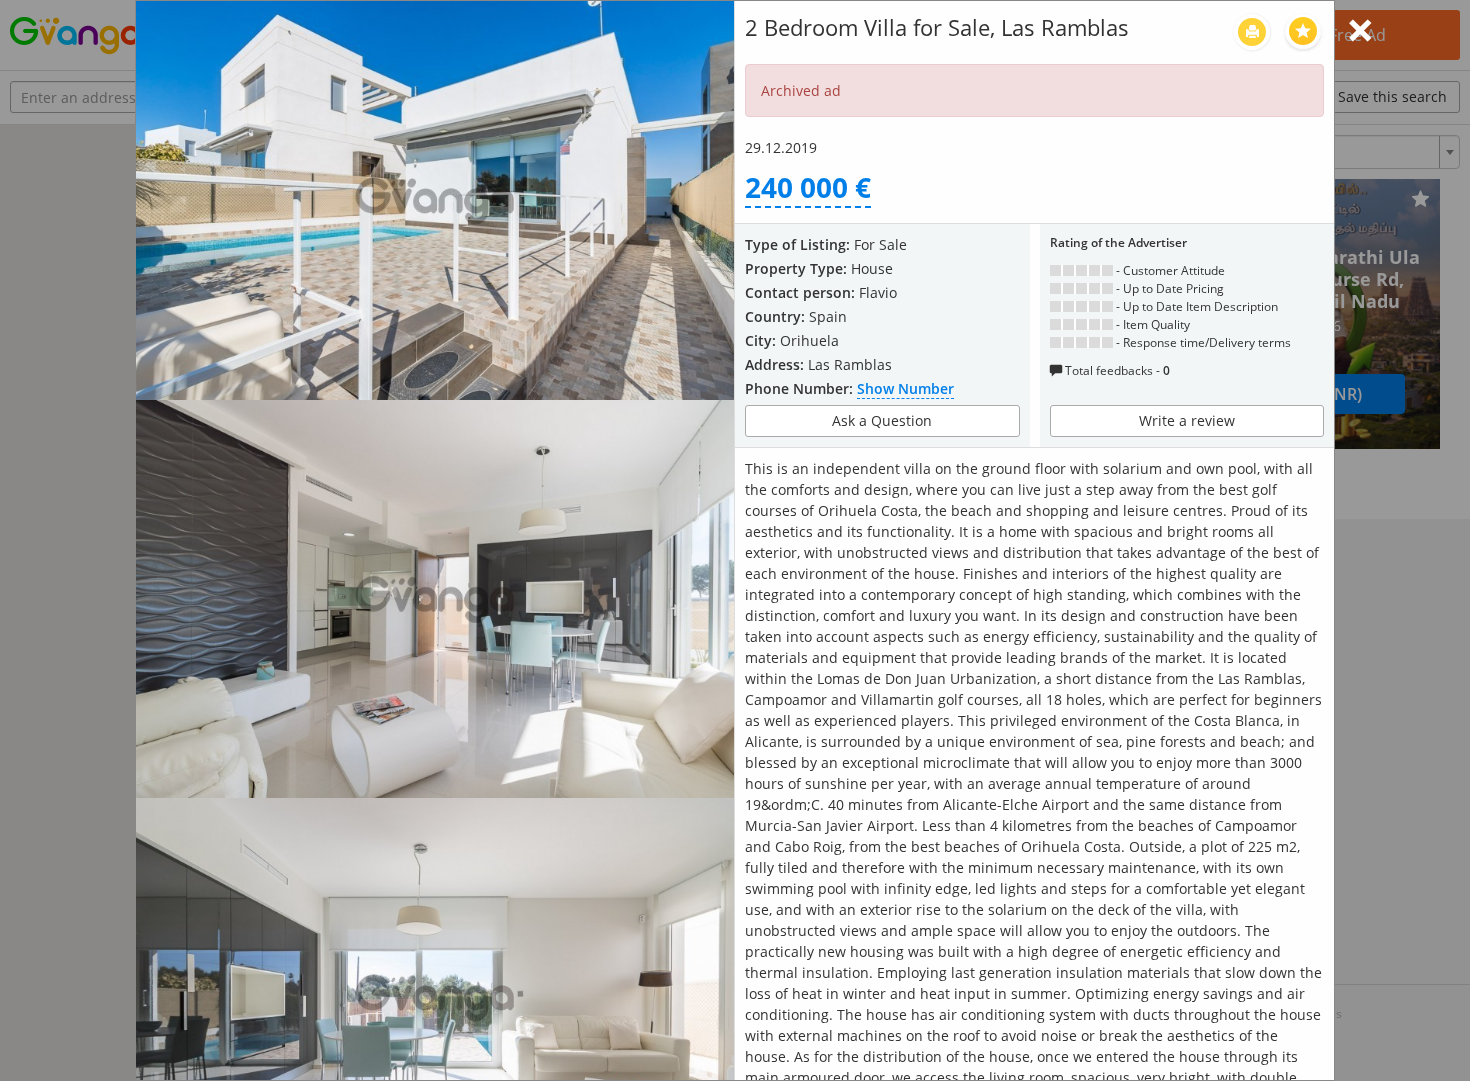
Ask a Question (882, 420)
